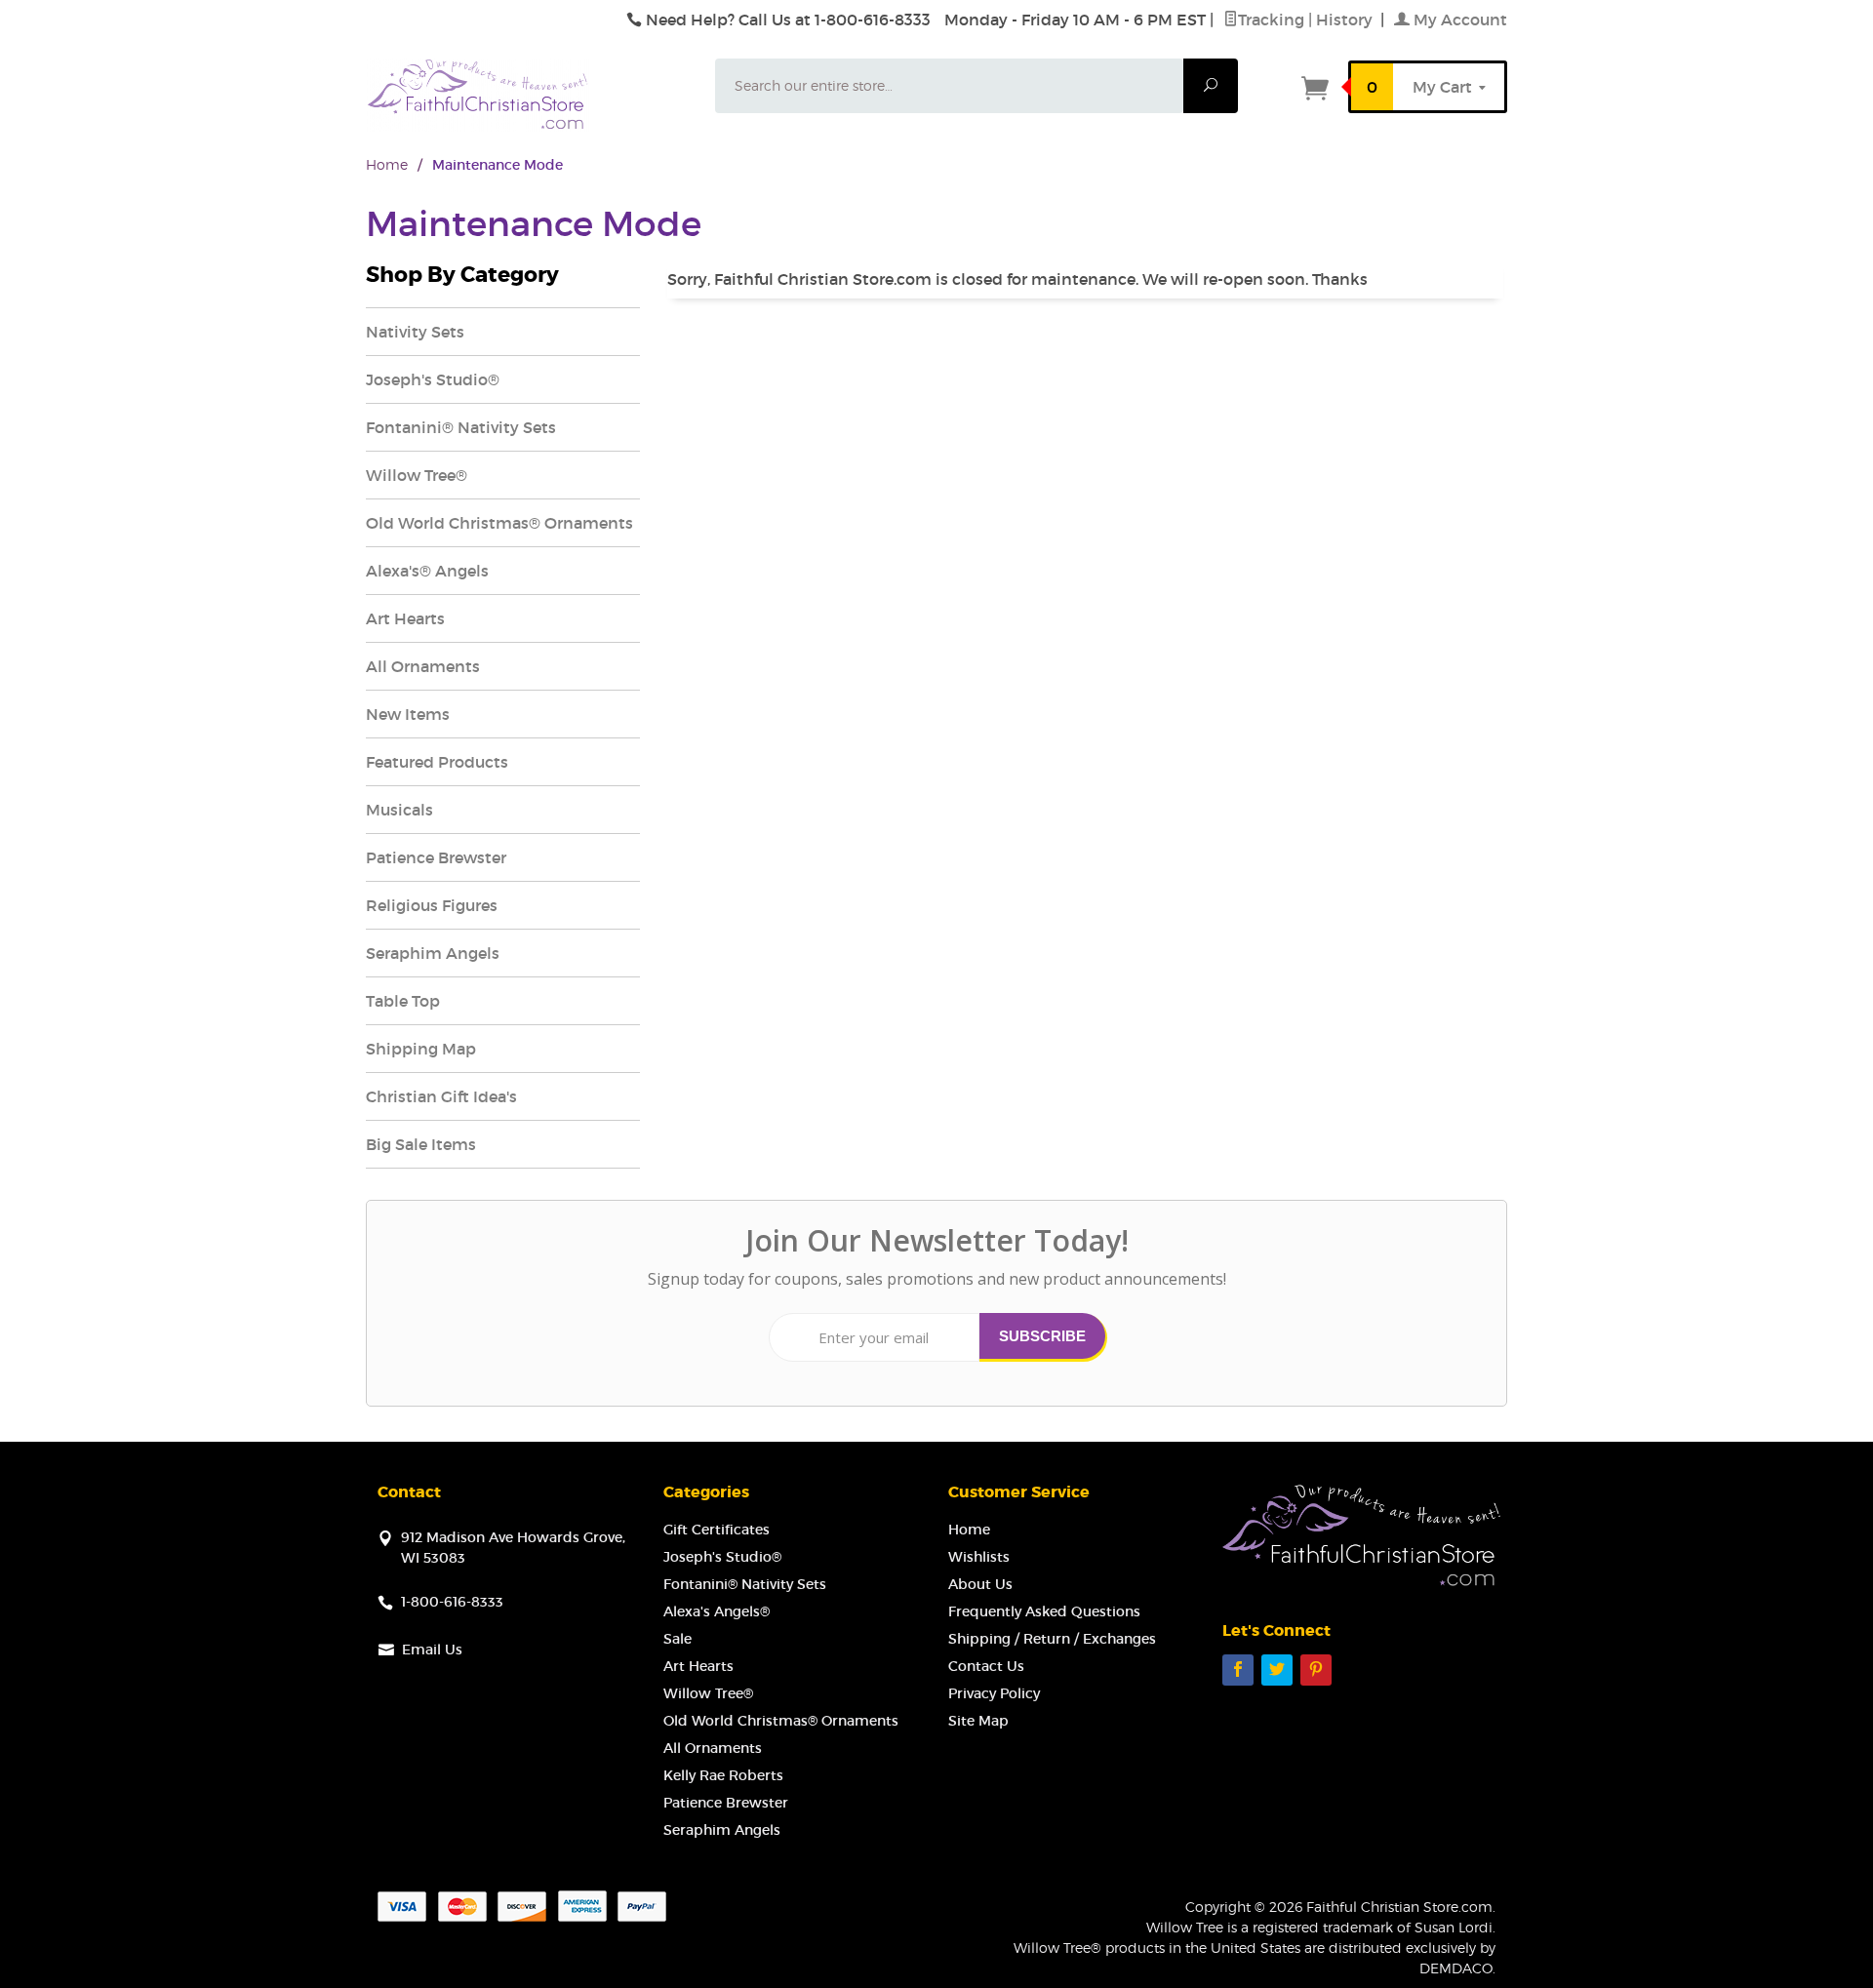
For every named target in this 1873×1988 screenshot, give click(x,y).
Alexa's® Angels (427, 571)
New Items (408, 714)
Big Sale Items (421, 1144)
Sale (677, 1639)
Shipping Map (421, 1049)
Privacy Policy (994, 1693)
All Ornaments (423, 666)
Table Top (403, 1001)
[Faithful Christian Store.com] (529, 95)
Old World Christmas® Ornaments (499, 523)
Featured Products (437, 762)
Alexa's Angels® (717, 1611)
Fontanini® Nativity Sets (461, 427)
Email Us (432, 1650)
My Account (1458, 20)
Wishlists (979, 1557)
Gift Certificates (717, 1530)
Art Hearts (405, 618)
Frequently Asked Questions (1044, 1611)
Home (387, 164)
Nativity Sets (415, 332)
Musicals (399, 810)
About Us (980, 1584)
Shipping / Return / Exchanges (1052, 1639)
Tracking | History (1307, 20)
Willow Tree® (417, 475)
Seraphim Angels (433, 953)
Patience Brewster (436, 857)
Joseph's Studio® (433, 379)
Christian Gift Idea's (441, 1096)
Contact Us (986, 1666)
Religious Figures (432, 905)
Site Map (978, 1721)
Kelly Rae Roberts (723, 1775)
